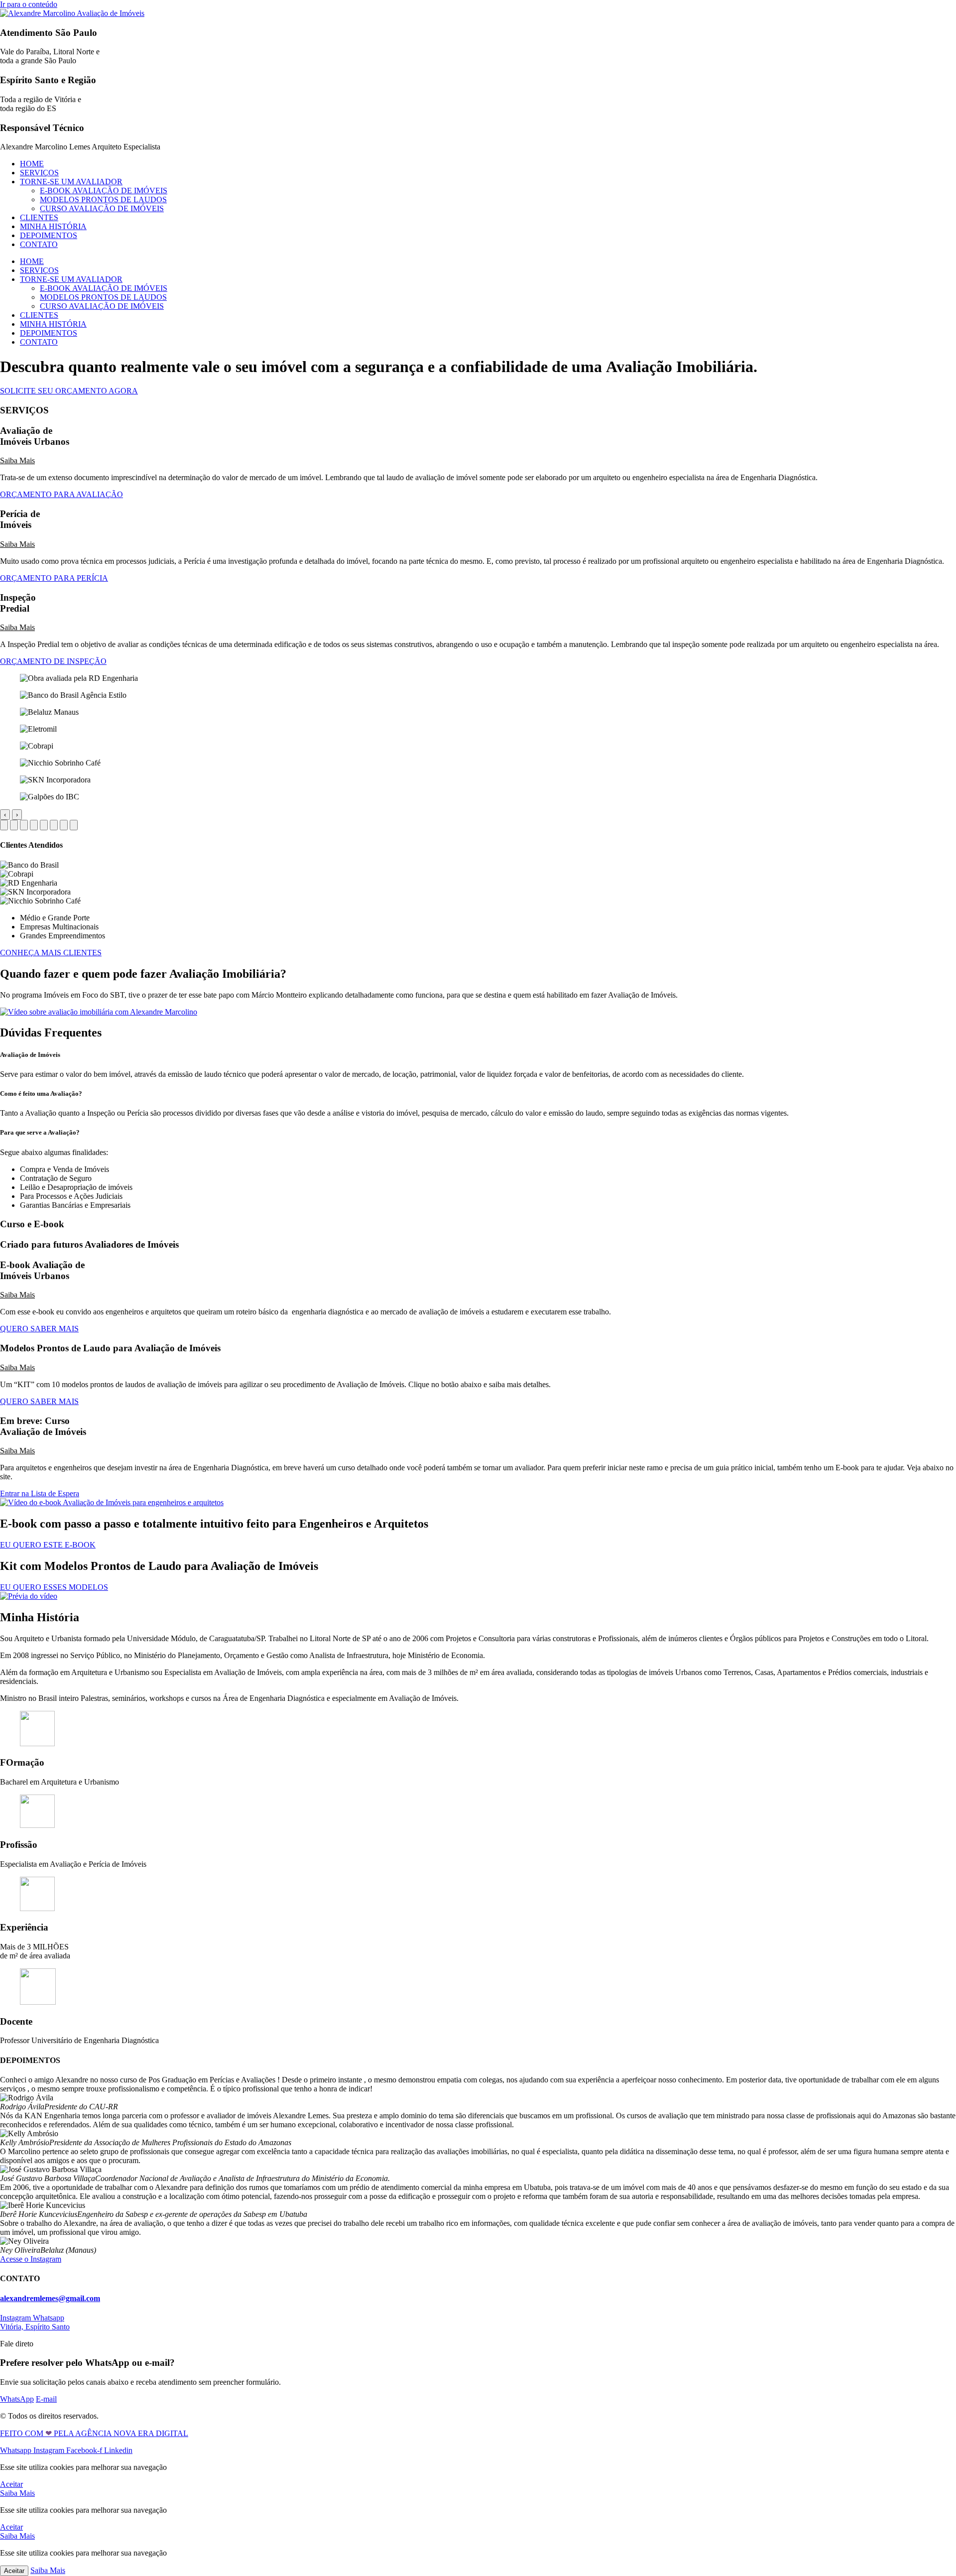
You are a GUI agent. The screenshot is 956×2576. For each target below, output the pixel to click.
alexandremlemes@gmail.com (50, 2298)
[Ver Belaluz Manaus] (24, 825)
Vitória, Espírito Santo (35, 2327)
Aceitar (14, 2571)
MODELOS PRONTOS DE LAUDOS (103, 199)
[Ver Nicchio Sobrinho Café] (54, 825)
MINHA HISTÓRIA (53, 226)
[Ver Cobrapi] (44, 825)
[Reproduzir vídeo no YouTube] (99, 1012)
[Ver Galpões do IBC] (74, 825)
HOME (32, 164)
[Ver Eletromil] (34, 825)
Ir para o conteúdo (29, 4)
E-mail (46, 2399)
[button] (478, 461)
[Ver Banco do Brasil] (14, 825)
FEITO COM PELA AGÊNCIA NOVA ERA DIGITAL (94, 2433)
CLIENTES (39, 217)
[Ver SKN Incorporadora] (64, 825)
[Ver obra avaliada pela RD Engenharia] (4, 825)
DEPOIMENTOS (49, 235)
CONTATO (39, 244)
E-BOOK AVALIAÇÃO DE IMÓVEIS (104, 191)
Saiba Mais (17, 460)
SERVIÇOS (39, 173)
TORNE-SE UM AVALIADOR (71, 182)
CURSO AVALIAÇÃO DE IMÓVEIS (102, 208)
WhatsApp (17, 2399)
